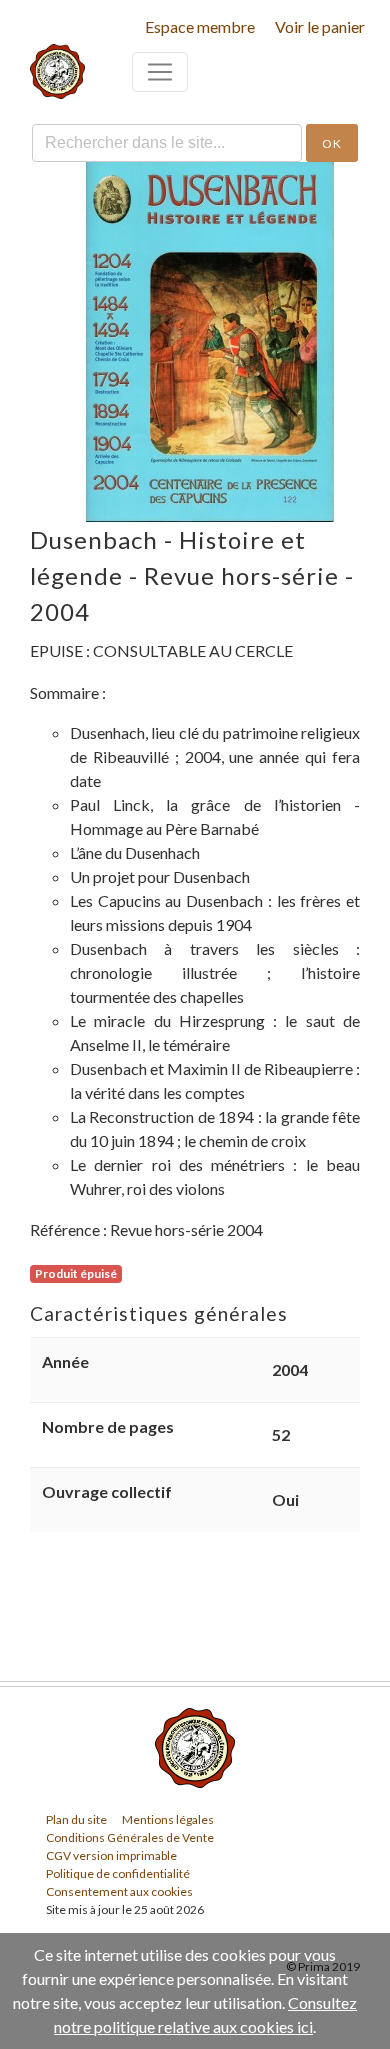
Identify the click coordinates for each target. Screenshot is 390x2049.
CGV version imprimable (111, 1855)
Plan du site (76, 1819)
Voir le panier (320, 26)
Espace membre (200, 26)
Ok (332, 143)
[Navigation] (160, 72)
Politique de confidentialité (118, 1873)
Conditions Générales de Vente (130, 1837)
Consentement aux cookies (119, 1891)
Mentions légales (168, 1819)
